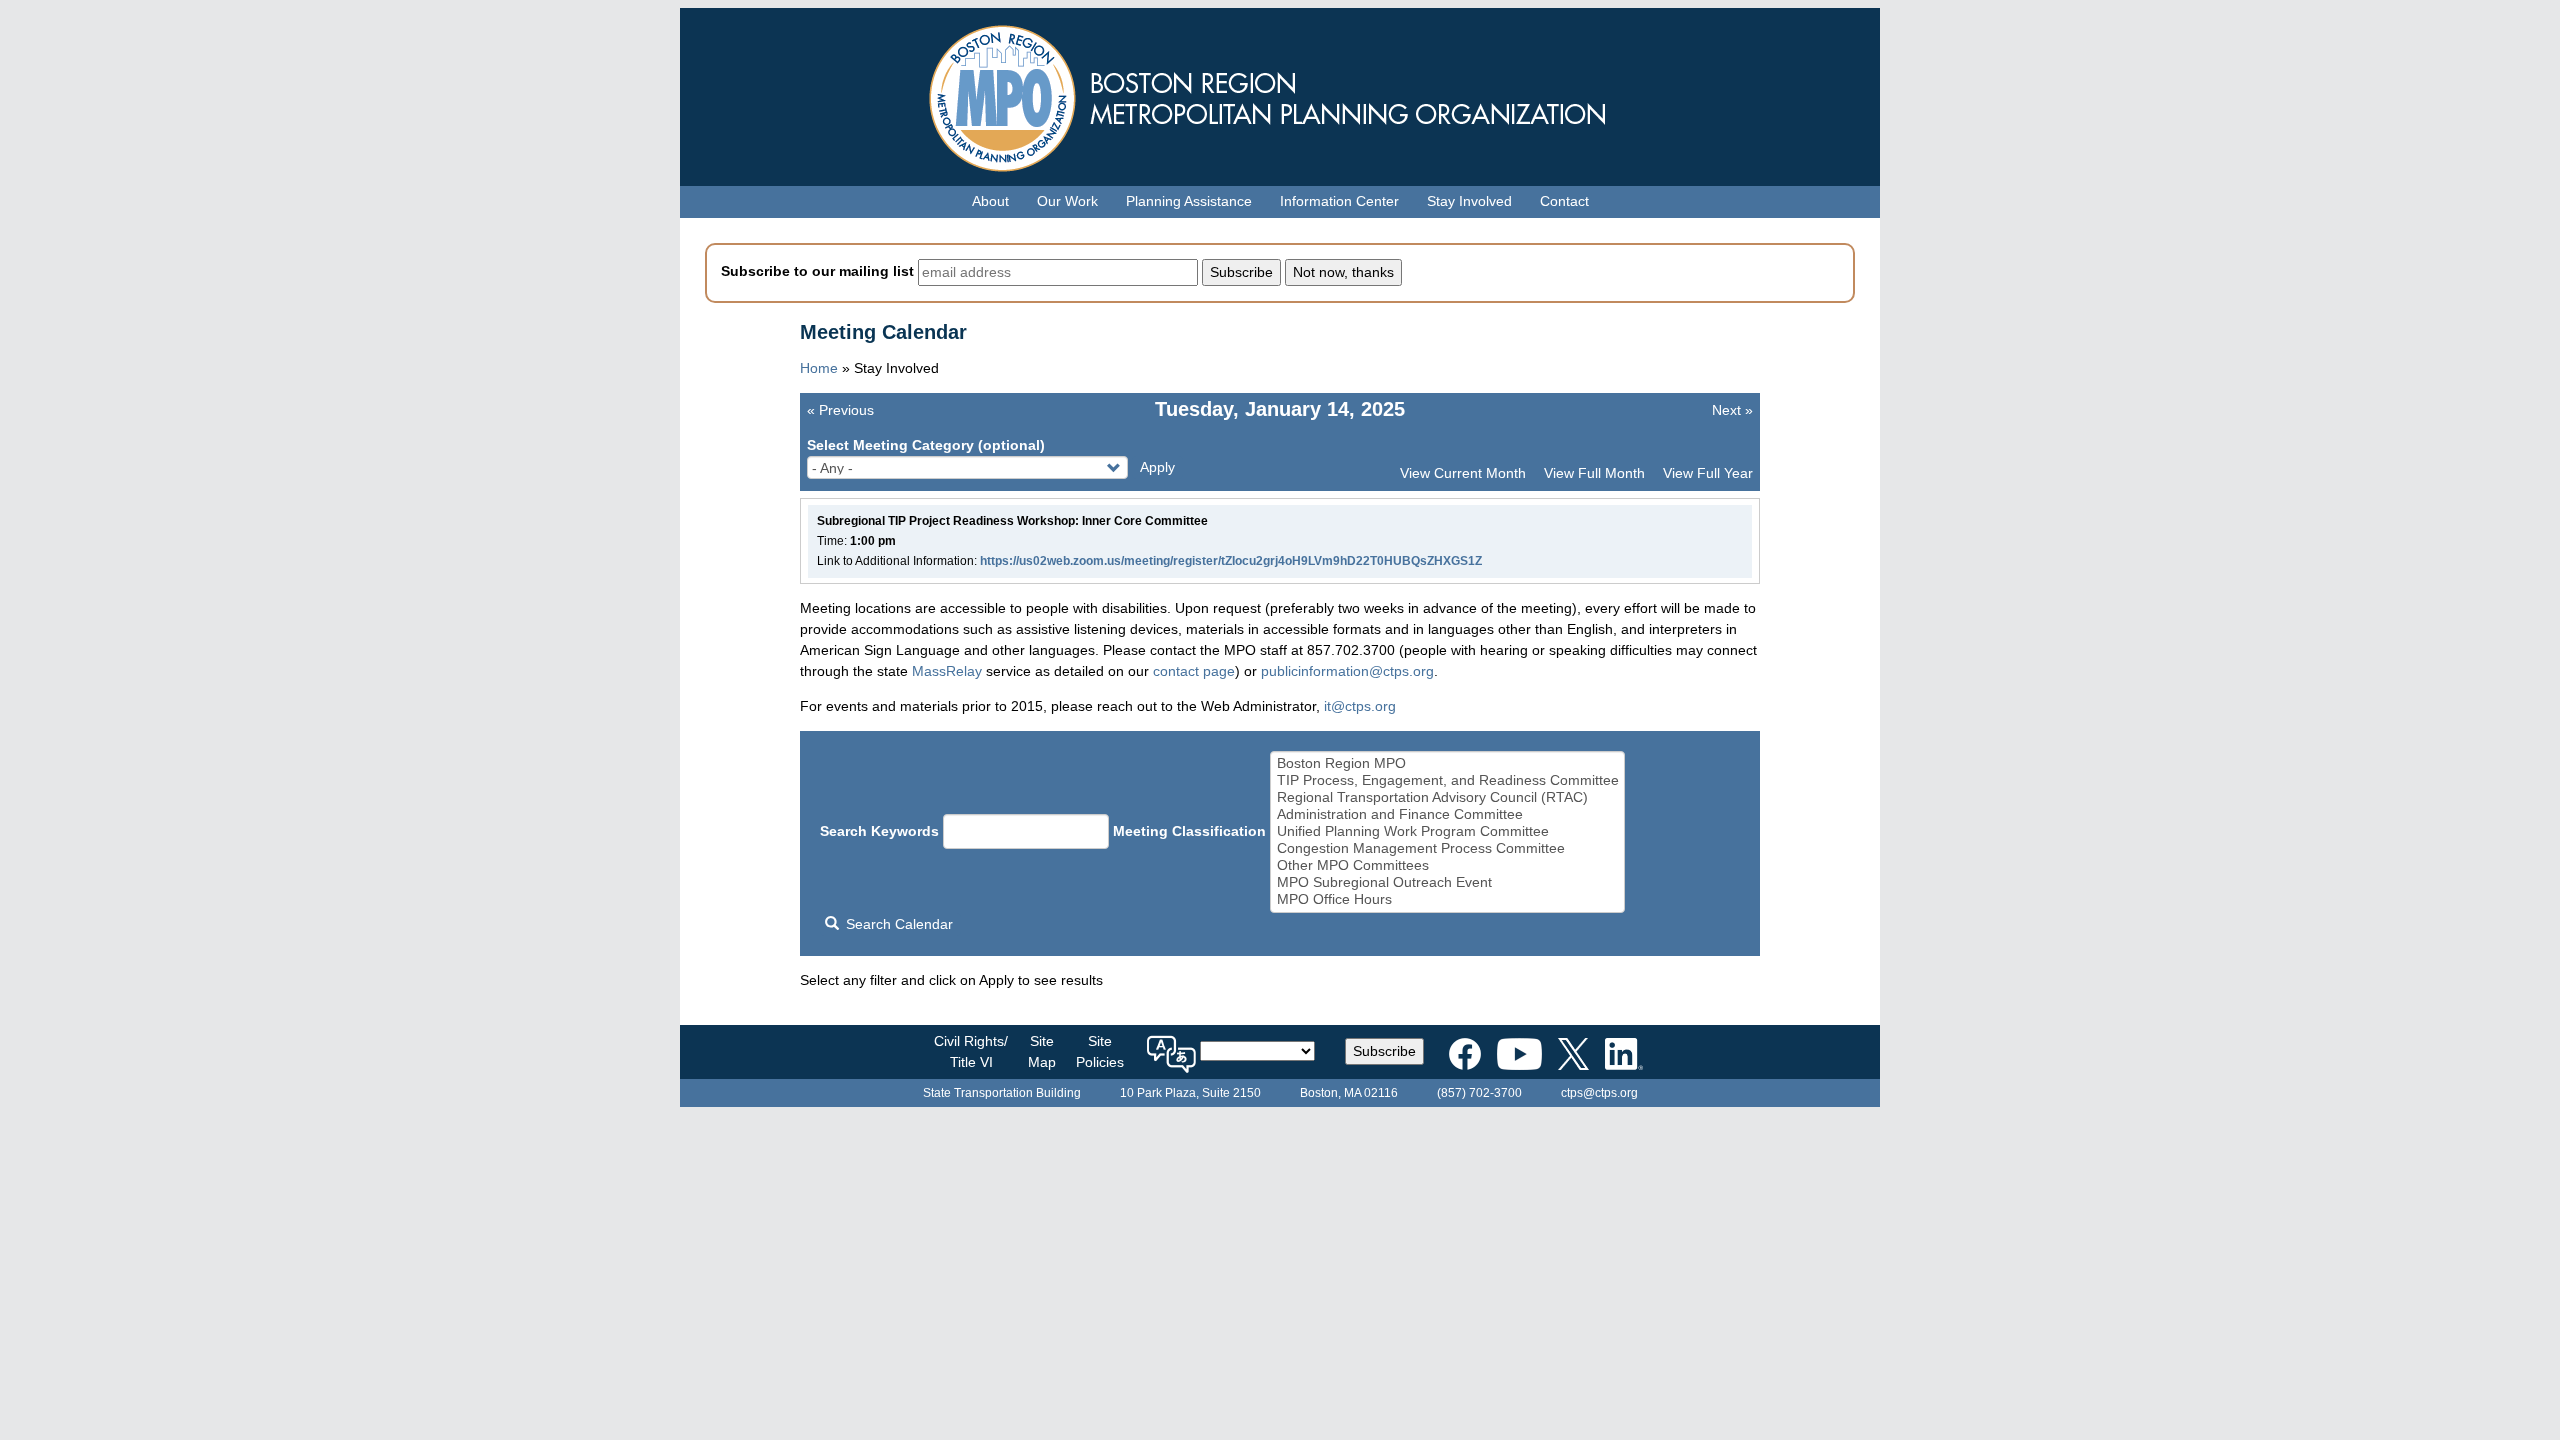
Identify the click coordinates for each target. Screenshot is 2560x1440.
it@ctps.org (1360, 706)
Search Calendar (897, 924)
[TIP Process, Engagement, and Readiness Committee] (1448, 780)
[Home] (1280, 93)
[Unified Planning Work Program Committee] (1448, 831)
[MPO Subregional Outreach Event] (1448, 882)
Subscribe (1384, 1051)
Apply (1157, 467)
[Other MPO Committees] (1448, 865)
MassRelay (947, 671)
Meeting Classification (1189, 831)
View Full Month (1594, 473)
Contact (1564, 201)
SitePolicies (1100, 1051)
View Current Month (1463, 473)
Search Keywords (879, 831)
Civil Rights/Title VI (971, 1051)
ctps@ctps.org (1599, 1093)
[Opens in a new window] (1465, 1051)
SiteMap (1042, 1051)
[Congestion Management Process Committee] (1448, 848)
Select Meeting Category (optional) (926, 445)
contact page (1194, 671)
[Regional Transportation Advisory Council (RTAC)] (1448, 797)
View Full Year (1708, 473)
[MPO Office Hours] (1448, 899)
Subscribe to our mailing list (817, 271)
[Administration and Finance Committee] (1448, 814)
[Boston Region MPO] (1448, 763)
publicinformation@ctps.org (1347, 671)
